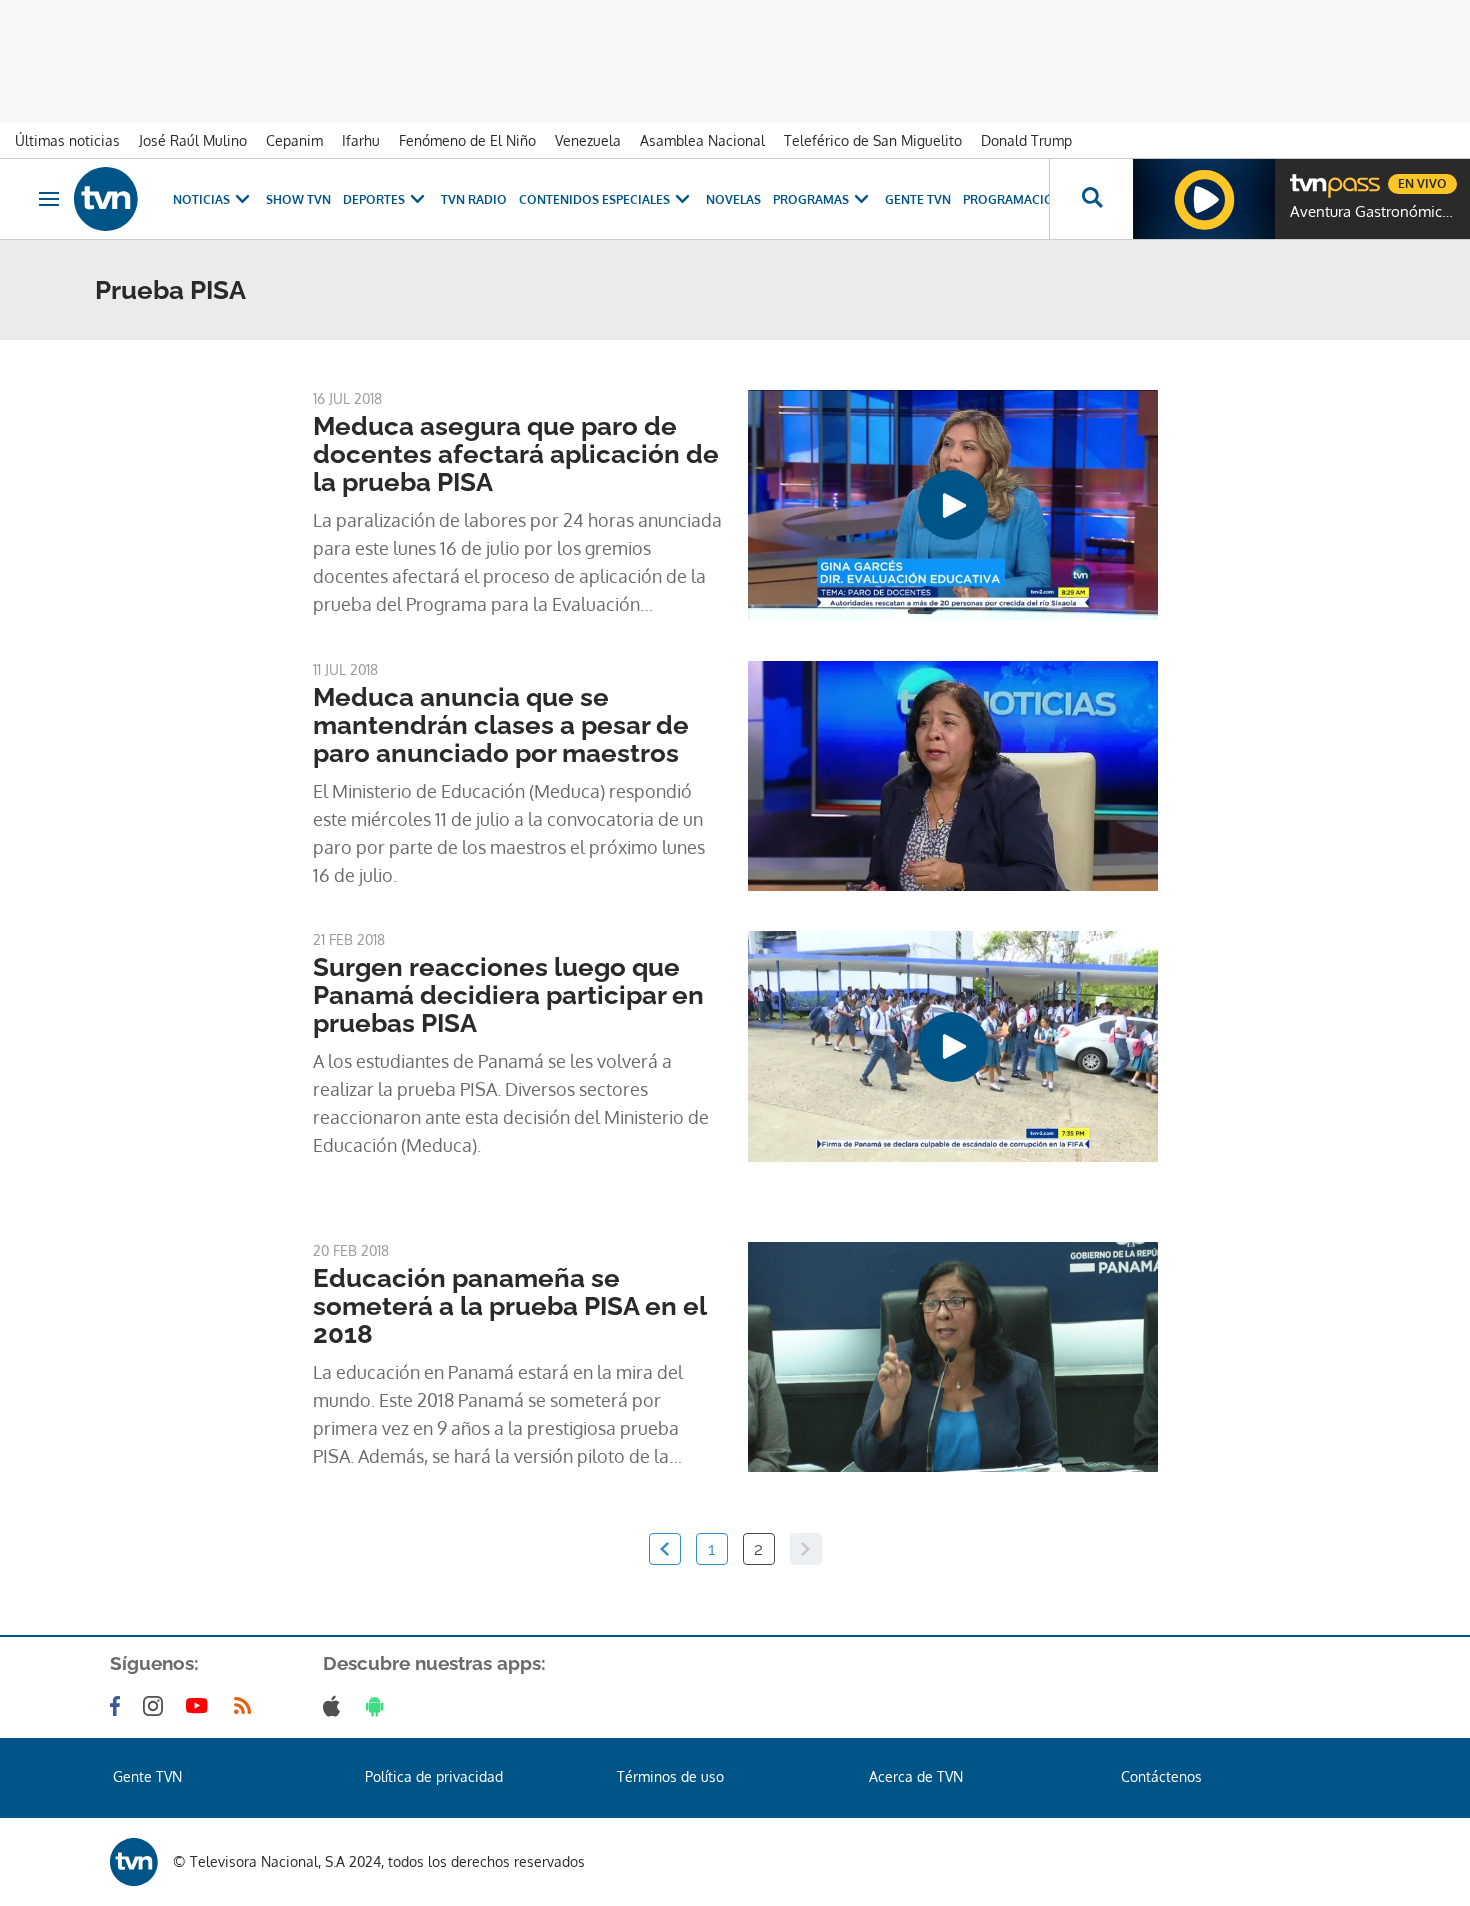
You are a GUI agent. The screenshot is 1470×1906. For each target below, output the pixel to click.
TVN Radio (474, 199)
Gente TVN (918, 199)
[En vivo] (1307, 176)
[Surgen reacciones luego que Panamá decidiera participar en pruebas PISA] (953, 1046)
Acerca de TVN (916, 1776)
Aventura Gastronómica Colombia (1375, 212)
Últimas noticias (67, 140)
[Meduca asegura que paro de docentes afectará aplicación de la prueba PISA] (953, 505)
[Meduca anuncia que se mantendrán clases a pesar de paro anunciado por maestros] (953, 776)
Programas (811, 199)
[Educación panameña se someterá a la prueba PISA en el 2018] (953, 1357)
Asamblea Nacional (702, 140)
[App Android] (379, 1706)
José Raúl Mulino (193, 140)
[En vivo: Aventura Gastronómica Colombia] (1204, 199)
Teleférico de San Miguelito (873, 140)
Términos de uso (670, 1776)
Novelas (733, 199)
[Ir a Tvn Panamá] (106, 199)
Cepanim (294, 140)
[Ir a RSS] (247, 1706)
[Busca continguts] (1091, 199)
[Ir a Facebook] (119, 1706)
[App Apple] (335, 1706)
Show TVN (298, 199)
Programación (1013, 199)
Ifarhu (361, 140)
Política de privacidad (434, 1776)
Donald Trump (1026, 140)
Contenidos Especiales (594, 199)
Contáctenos (1161, 1776)
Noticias (201, 199)
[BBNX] (134, 1862)
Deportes (374, 199)
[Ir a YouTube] (201, 1706)
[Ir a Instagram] (157, 1706)
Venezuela (588, 140)
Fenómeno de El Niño (467, 140)
